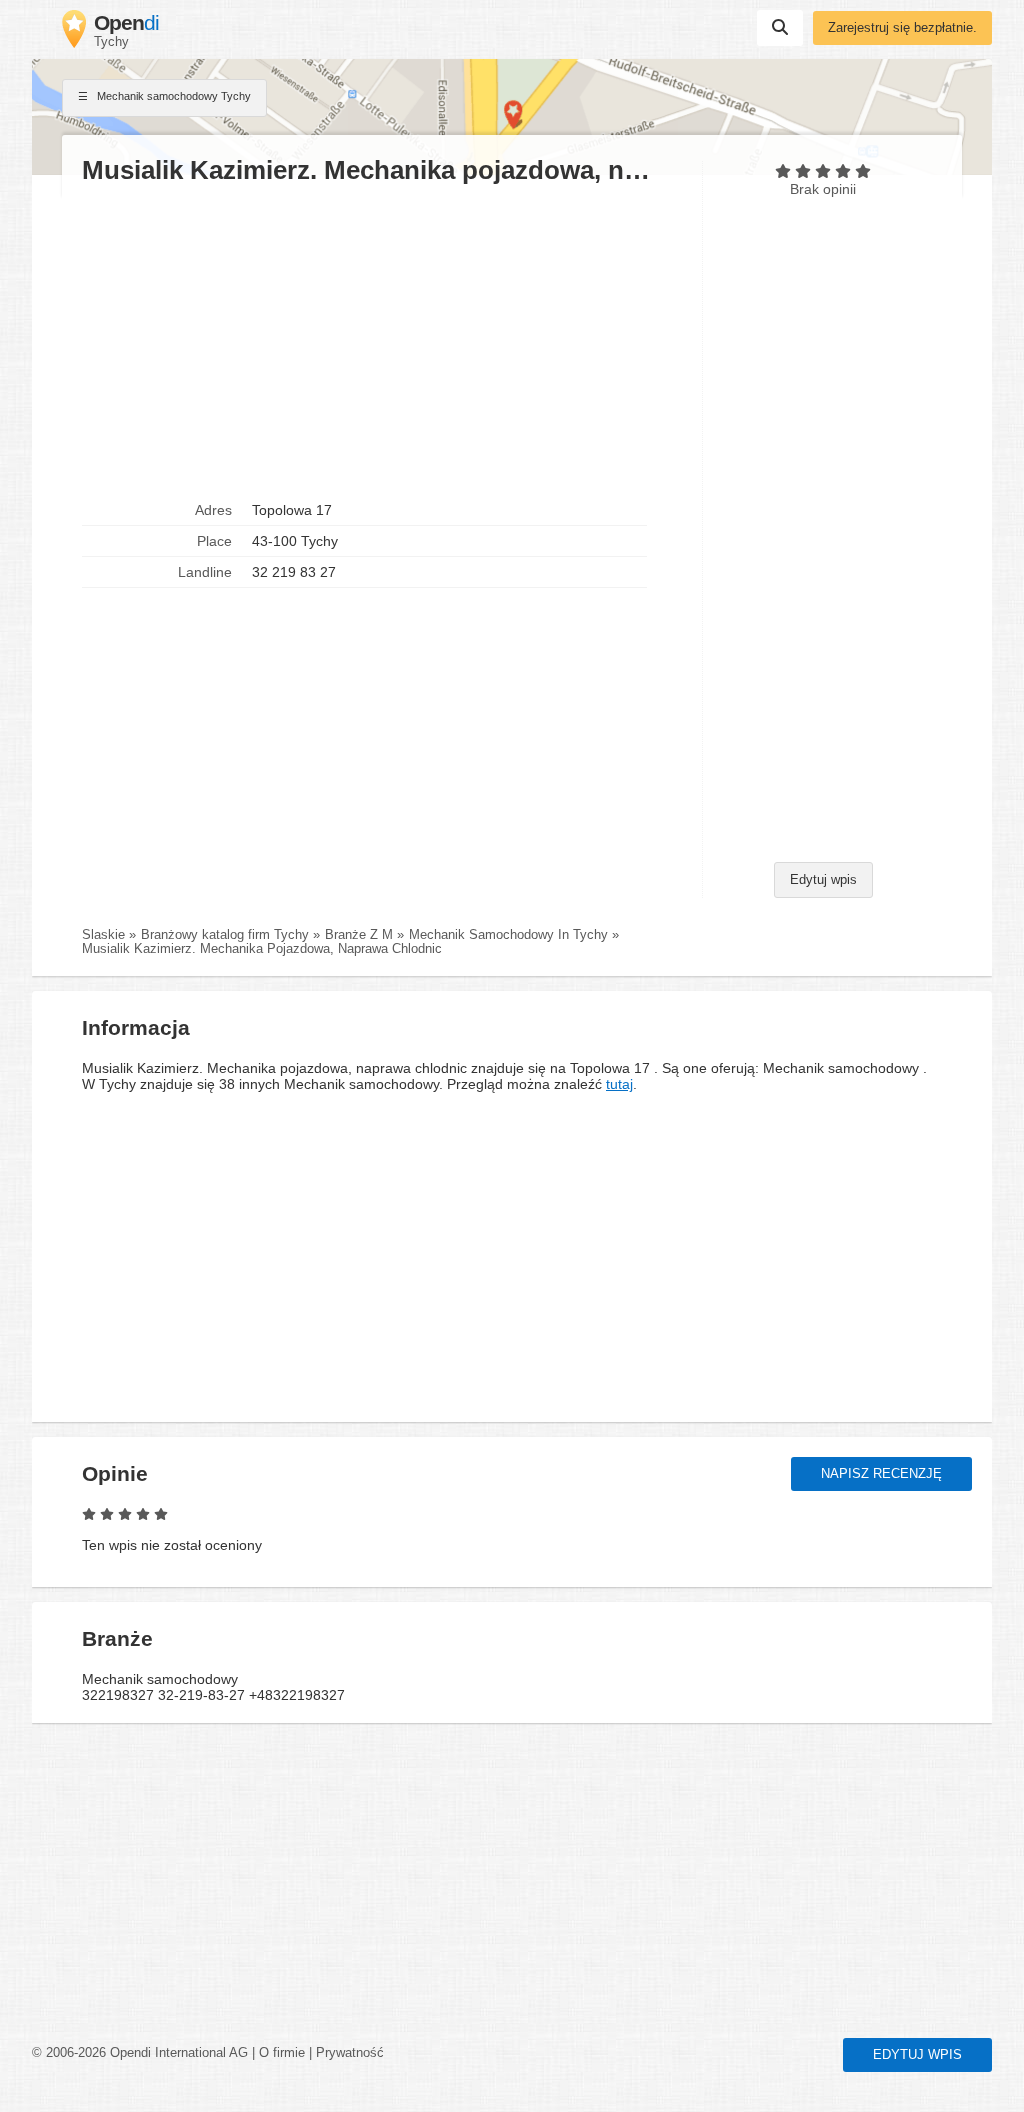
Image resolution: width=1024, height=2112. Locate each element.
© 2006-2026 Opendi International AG (140, 2053)
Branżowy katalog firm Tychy (225, 935)
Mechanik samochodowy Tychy (172, 96)
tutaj (619, 1084)
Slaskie (103, 935)
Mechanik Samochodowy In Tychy (508, 935)
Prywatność (350, 2053)
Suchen (780, 28)
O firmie (282, 2053)
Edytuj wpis (823, 880)
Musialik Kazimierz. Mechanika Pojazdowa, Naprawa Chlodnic (262, 949)
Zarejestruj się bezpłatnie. (902, 28)
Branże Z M (359, 935)
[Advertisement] (382, 341)
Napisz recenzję (881, 1474)
